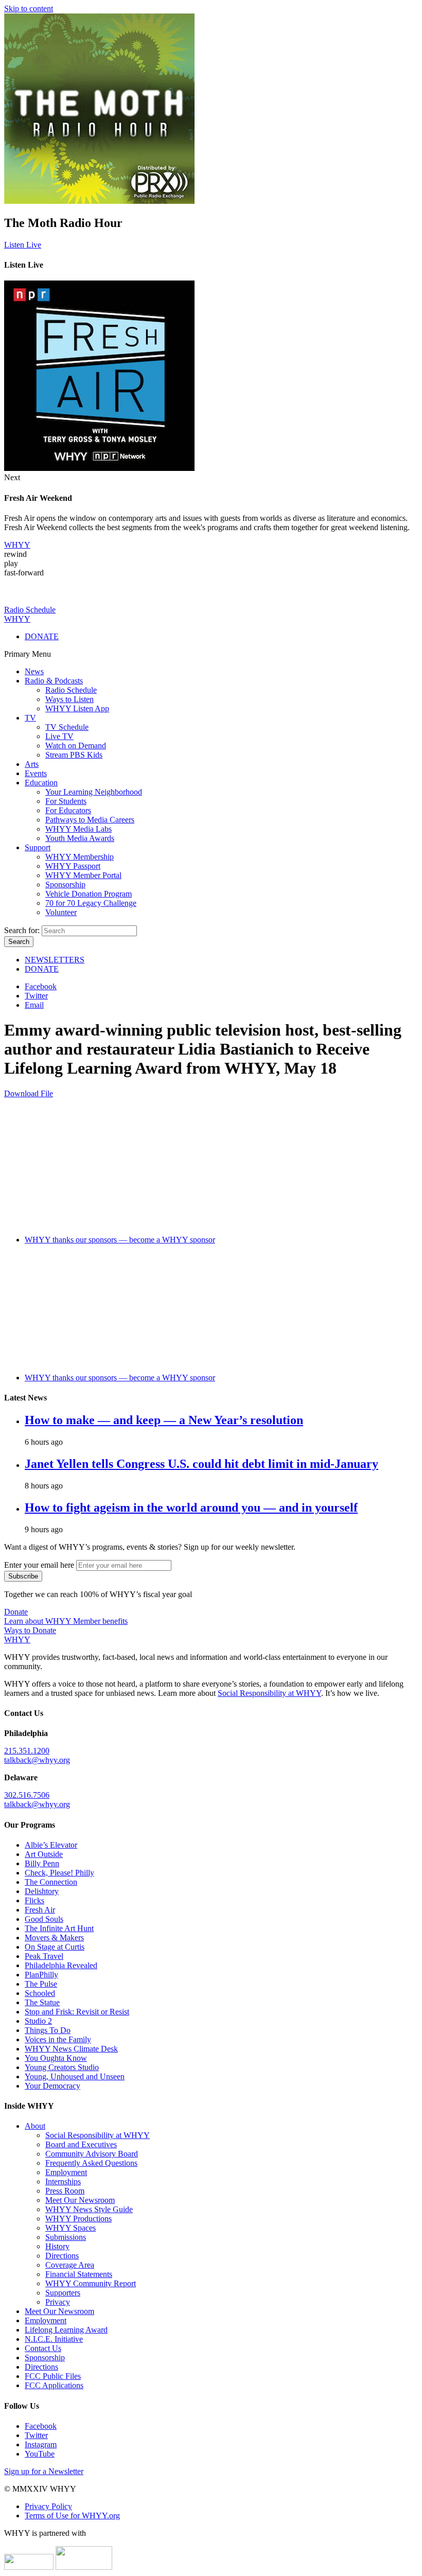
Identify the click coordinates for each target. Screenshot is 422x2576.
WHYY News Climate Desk (71, 2049)
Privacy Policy (48, 2506)
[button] (17, 545)
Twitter (36, 996)
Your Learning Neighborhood (94, 792)
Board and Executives (81, 2144)
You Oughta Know (56, 2058)
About (35, 2126)
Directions (62, 2256)
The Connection (51, 1882)
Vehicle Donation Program (89, 894)
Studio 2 (38, 2021)
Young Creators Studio (62, 2067)
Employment (66, 2172)
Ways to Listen (69, 699)
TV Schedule (67, 727)
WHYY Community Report (91, 2283)
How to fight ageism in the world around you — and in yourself (191, 1508)
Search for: (22, 930)
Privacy (58, 2302)
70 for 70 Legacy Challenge (91, 903)
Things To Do (48, 2030)
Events (36, 773)
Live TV (59, 736)
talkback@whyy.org (37, 1760)
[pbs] (84, 2567)
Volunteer (61, 912)
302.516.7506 (27, 1795)
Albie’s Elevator (51, 1845)
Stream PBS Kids (74, 755)
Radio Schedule (71, 690)
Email (34, 1005)
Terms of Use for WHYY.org (72, 2516)
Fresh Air (40, 1910)
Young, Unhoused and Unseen (75, 2076)
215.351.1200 (27, 1751)
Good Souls (44, 1919)
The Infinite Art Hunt (59, 1928)
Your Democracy (52, 2086)
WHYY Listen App (77, 708)
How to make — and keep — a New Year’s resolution (164, 1420)
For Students (66, 801)
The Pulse (41, 1984)
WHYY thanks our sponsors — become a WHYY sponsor (120, 1240)
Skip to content (29, 8)
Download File (29, 1093)
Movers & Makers (54, 1938)
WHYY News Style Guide (89, 2209)
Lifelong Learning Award (66, 2330)
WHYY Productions (78, 2219)
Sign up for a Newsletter (44, 2471)
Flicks (34, 1900)
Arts (32, 764)
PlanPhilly (41, 1975)
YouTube (40, 2454)
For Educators (68, 810)
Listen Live (23, 245)
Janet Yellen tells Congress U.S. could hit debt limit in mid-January (201, 1464)
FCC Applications (54, 2385)
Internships (63, 2181)
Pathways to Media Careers (90, 820)
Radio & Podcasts (54, 681)
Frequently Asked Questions (91, 2163)
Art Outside (44, 1854)
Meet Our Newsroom (80, 2200)
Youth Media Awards (80, 838)
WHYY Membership (80, 857)
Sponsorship (65, 884)
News (34, 671)
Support (38, 847)
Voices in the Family (58, 2039)
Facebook (41, 986)
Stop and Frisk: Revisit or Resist (77, 2012)
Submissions (66, 2237)
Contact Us (43, 2348)
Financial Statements (79, 2274)
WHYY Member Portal (83, 875)
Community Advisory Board (92, 2154)
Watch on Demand (76, 746)
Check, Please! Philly (59, 1873)
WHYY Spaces (71, 2228)
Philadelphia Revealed (61, 1965)
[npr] (29, 2567)
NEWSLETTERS (55, 960)
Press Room (65, 2191)
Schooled (40, 1993)
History (57, 2246)
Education (41, 783)
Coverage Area (70, 2265)
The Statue (42, 2002)
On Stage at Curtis (55, 1947)
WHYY (17, 619)
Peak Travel (44, 1956)
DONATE (42, 636)
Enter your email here (39, 1565)
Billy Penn (42, 1863)
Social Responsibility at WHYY (269, 1693)
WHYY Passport (73, 866)
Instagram (41, 2444)
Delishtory (42, 1891)
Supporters (63, 2293)
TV (30, 718)
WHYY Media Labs (78, 829)
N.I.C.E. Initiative (54, 2339)
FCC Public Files (53, 2376)
